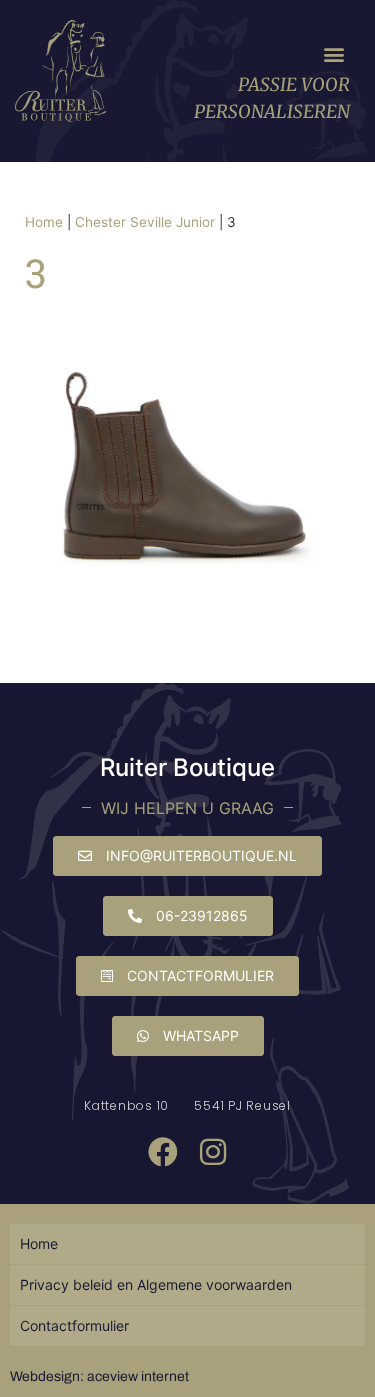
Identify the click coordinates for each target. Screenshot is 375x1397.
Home (44, 222)
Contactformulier (74, 1325)
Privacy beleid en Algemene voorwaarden (156, 1284)
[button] (333, 54)
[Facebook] (163, 1152)
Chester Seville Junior (145, 222)
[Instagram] (213, 1152)
